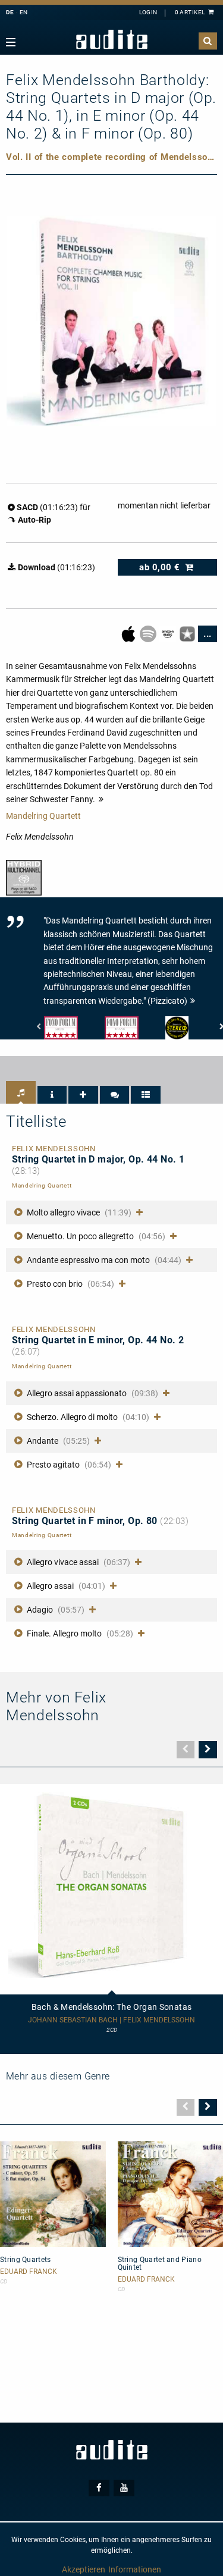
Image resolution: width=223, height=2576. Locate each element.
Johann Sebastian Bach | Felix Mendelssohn (111, 2020)
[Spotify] (149, 633)
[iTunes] (188, 633)
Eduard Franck (29, 2272)
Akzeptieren (84, 2569)
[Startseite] (112, 40)
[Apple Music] (129, 633)
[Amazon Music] (169, 633)
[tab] (21, 1092)
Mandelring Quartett (43, 816)
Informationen (135, 2569)
